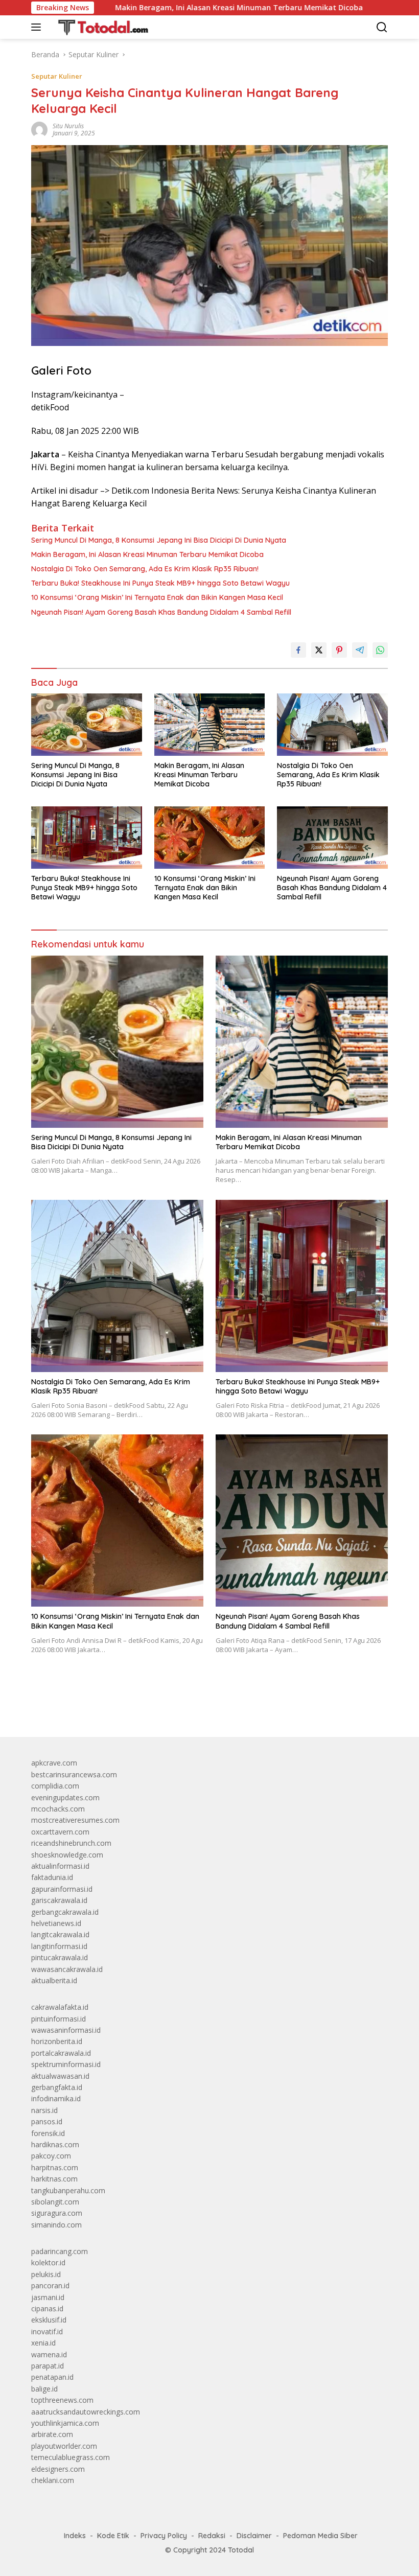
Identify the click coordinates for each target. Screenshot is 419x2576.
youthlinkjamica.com (65, 2423)
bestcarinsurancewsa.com (74, 1774)
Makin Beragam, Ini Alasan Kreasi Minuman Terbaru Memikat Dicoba (172, 8)
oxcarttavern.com (60, 1832)
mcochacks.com (58, 1809)
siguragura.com (57, 2213)
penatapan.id (52, 2377)
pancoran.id (50, 2285)
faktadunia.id (52, 1877)
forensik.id (48, 2133)
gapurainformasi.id (62, 1889)
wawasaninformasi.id (66, 2030)
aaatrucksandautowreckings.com (86, 2412)
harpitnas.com (55, 2167)
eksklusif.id (49, 2320)
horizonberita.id (57, 2041)
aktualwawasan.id (60, 2076)
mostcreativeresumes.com (75, 1820)
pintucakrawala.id (60, 1957)
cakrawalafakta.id (60, 2007)
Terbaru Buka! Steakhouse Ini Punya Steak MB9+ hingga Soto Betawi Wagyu (160, 583)
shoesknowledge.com (67, 1855)
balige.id (44, 2389)
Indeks (75, 2536)
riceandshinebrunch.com (71, 1843)
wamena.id (49, 2354)
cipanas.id (47, 2308)
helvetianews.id (56, 1923)
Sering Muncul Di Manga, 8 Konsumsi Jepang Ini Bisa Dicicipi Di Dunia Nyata (159, 540)
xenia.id (43, 2343)
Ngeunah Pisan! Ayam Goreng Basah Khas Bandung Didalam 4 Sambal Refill (161, 612)
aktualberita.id (54, 1980)
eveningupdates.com (65, 1797)
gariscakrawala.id (59, 1900)
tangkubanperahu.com (68, 2190)
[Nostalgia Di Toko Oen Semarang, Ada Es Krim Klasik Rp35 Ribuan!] (332, 724)
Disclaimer (254, 2536)
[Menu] (38, 27)
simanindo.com (56, 2225)
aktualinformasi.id (60, 1866)
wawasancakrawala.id (67, 1969)
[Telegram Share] (360, 650)
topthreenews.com (62, 2400)
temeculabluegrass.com (71, 2457)
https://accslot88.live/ (66, 1705)
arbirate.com (52, 2434)
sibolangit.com (55, 2202)
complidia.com (55, 1786)
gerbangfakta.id (57, 2087)
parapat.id (48, 2366)
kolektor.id (48, 2262)
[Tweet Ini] (319, 650)
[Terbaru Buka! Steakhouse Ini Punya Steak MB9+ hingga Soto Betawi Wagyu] (87, 837)
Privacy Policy (164, 2536)
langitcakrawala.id (60, 1934)
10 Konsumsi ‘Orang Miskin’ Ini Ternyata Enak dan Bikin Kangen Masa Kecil (157, 597)
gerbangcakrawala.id (65, 1912)
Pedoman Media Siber (320, 2536)
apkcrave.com (54, 1763)
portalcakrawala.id (61, 2053)
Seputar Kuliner (57, 76)
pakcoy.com (51, 2156)
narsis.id (44, 2110)
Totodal (241, 2550)
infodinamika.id (56, 2098)
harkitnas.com (54, 2179)
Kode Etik (113, 2536)
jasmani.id (48, 2297)
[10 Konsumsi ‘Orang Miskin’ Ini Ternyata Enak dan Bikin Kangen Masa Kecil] (210, 837)
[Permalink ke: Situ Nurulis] (39, 129)
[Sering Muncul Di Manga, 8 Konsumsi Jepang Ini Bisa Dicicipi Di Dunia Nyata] (87, 725)
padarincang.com (60, 2251)
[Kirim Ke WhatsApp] (380, 650)
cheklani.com (53, 2480)
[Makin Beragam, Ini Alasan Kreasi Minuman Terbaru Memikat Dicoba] (210, 724)
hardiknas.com (55, 2144)
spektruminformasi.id (66, 2064)
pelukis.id (46, 2274)
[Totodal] (99, 27)
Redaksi (212, 2536)
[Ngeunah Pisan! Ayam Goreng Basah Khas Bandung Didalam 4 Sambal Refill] (332, 837)
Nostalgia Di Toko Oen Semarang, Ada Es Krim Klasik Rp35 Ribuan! (145, 569)
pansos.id (47, 2121)
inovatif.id (47, 2331)
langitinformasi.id (59, 1946)
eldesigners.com (58, 2469)
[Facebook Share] (298, 650)
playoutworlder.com (64, 2446)
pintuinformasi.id (59, 2019)
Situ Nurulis (68, 126)
